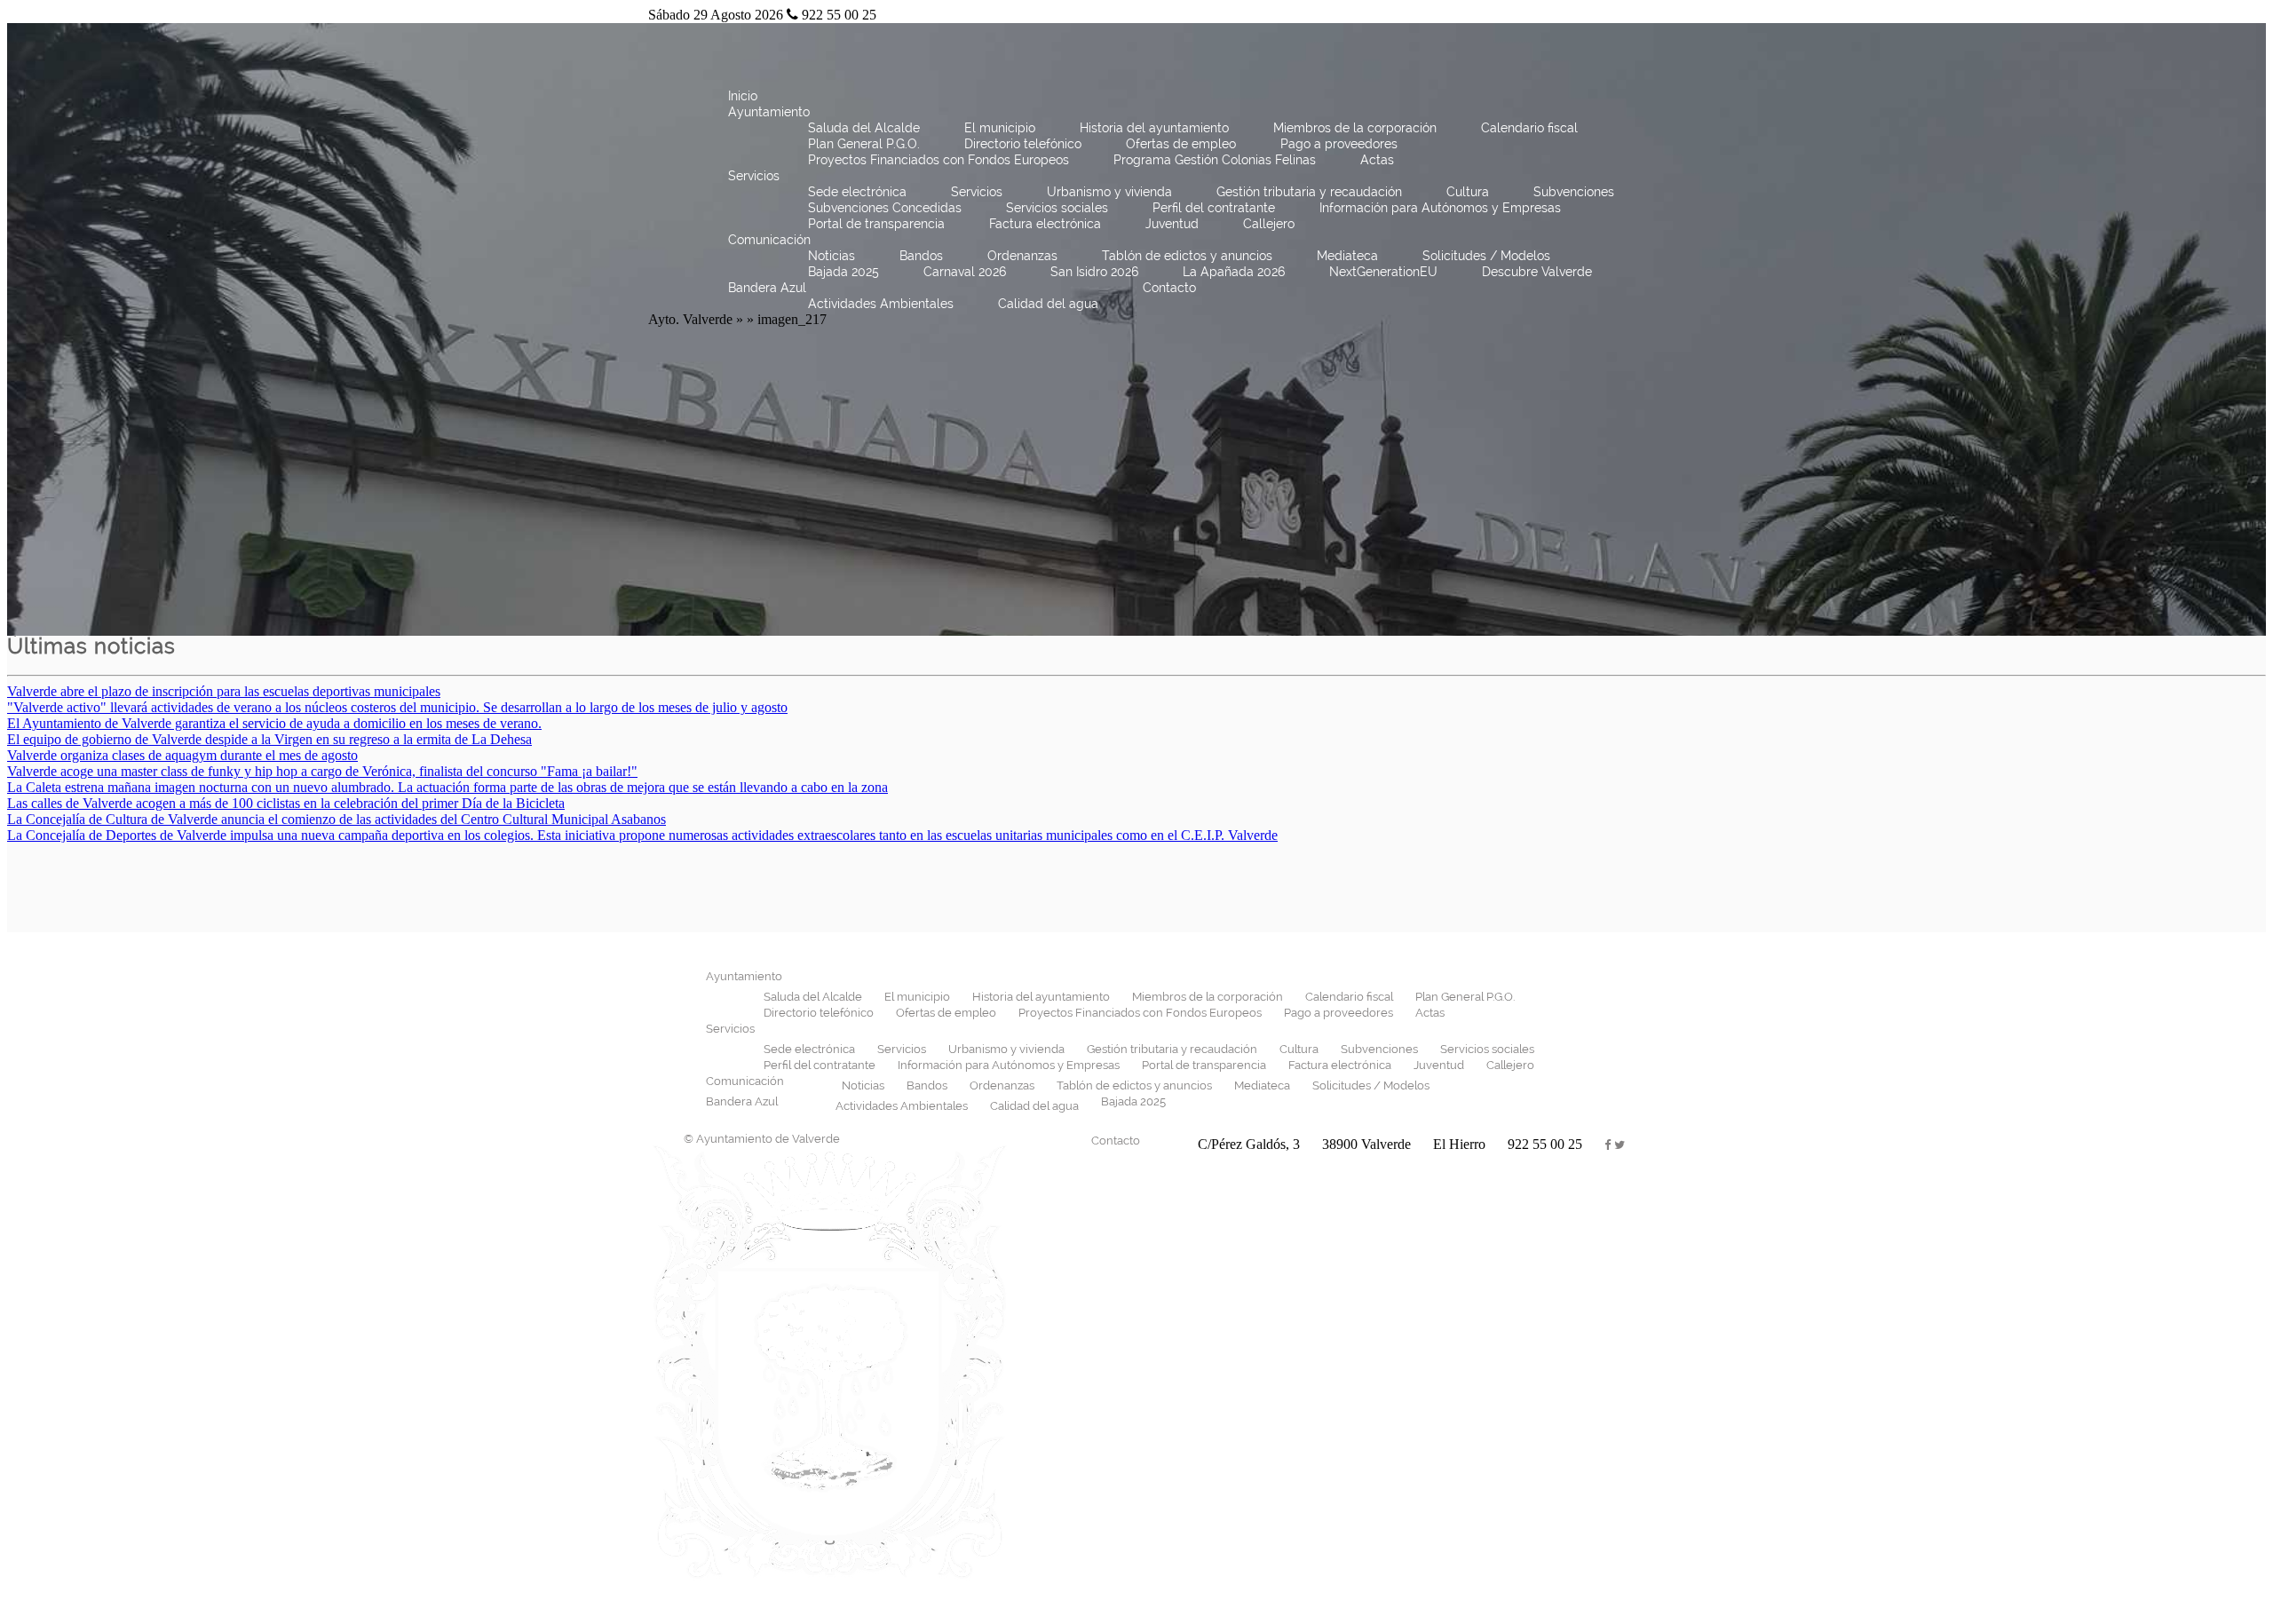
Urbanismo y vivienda (1109, 192)
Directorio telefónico (1023, 144)
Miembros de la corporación (1355, 128)
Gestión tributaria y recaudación (1309, 192)
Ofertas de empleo (1181, 144)
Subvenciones (1574, 192)
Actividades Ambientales (881, 304)
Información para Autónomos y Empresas (1440, 208)
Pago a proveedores (1339, 144)
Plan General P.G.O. (864, 144)
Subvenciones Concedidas (885, 208)
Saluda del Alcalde (864, 128)
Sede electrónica (857, 192)
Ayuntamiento (769, 112)
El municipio (1000, 128)
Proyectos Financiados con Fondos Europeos (939, 160)
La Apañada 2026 (1234, 272)
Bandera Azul (767, 288)
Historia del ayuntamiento (1154, 128)
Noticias (832, 256)
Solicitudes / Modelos (1486, 256)
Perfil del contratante (1214, 208)
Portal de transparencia (876, 224)
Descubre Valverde (1537, 272)
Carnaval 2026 (965, 272)
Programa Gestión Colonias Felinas (1215, 160)
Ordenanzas (1022, 256)
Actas (1377, 160)
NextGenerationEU (1383, 272)
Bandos (921, 256)
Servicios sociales (1057, 208)
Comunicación (769, 240)
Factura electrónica (1045, 224)
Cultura (1468, 192)
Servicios (754, 176)
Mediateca (1347, 256)
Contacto (1169, 288)
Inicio (743, 96)
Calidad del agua (1048, 304)
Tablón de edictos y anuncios (1187, 256)
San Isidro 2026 (1094, 272)
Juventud (1172, 224)
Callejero (1269, 224)
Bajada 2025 (843, 272)
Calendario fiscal (1529, 128)
